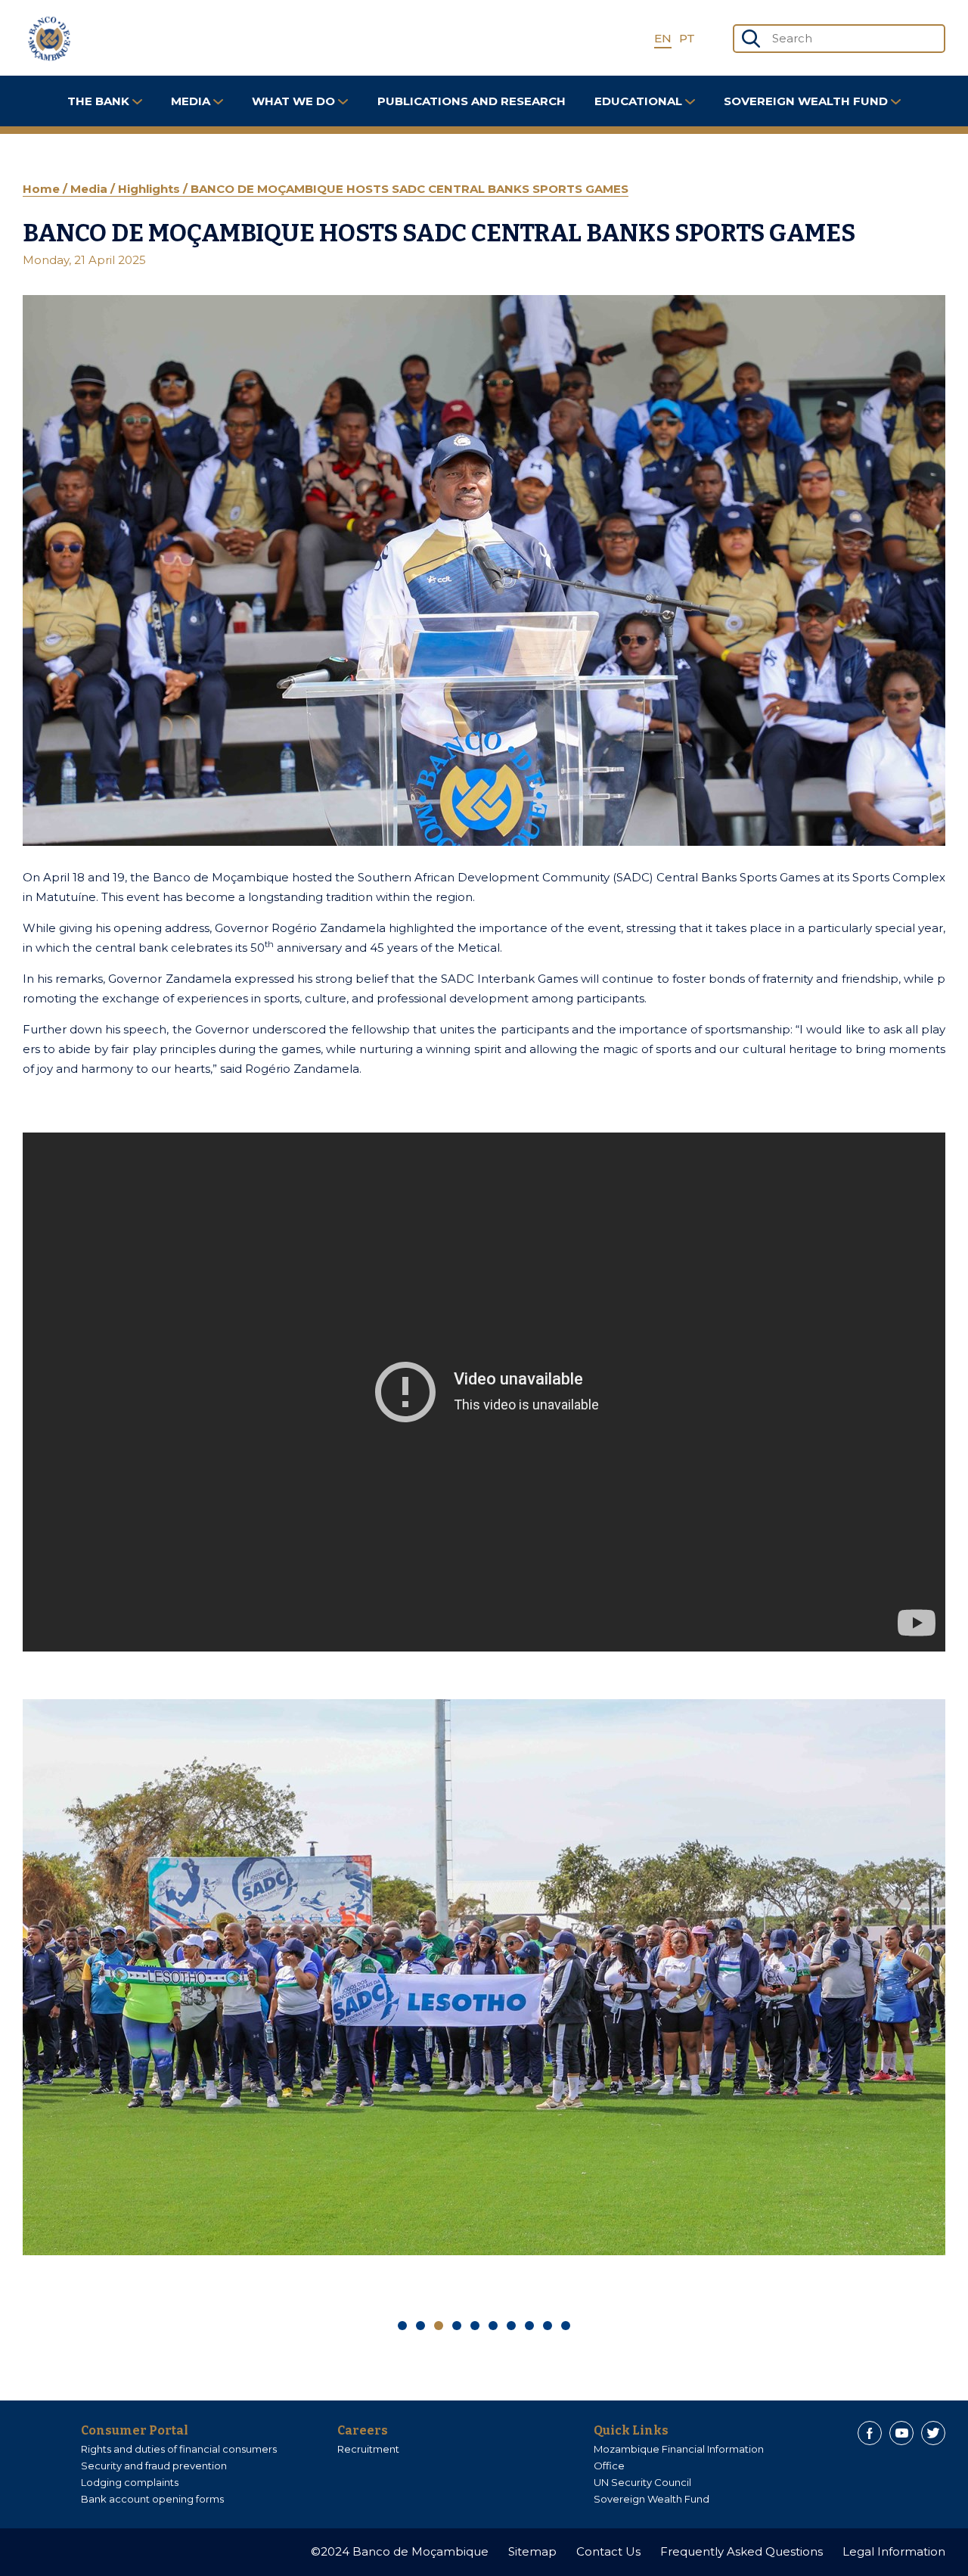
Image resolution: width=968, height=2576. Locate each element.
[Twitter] (933, 2433)
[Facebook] (870, 2433)
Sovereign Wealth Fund (652, 2499)
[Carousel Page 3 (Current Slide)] (439, 2326)
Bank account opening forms (152, 2499)
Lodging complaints (130, 2482)
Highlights (150, 189)
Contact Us (608, 2551)
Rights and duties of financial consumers (179, 2449)
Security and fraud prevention (154, 2466)
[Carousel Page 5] (475, 2326)
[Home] (49, 39)
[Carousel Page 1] (402, 2326)
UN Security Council (642, 2482)
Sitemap (532, 2551)
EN (663, 38)
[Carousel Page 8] (529, 2326)
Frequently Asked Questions (742, 2551)
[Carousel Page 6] (493, 2326)
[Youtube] (901, 2433)
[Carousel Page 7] (511, 2326)
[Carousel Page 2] (420, 2326)
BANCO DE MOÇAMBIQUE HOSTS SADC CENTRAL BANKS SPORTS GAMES (410, 189)
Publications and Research (472, 101)
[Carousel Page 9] (548, 2326)
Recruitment (368, 2449)
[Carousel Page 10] (566, 2326)
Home (43, 189)
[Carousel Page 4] (457, 2326)
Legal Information (894, 2551)
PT (687, 38)
